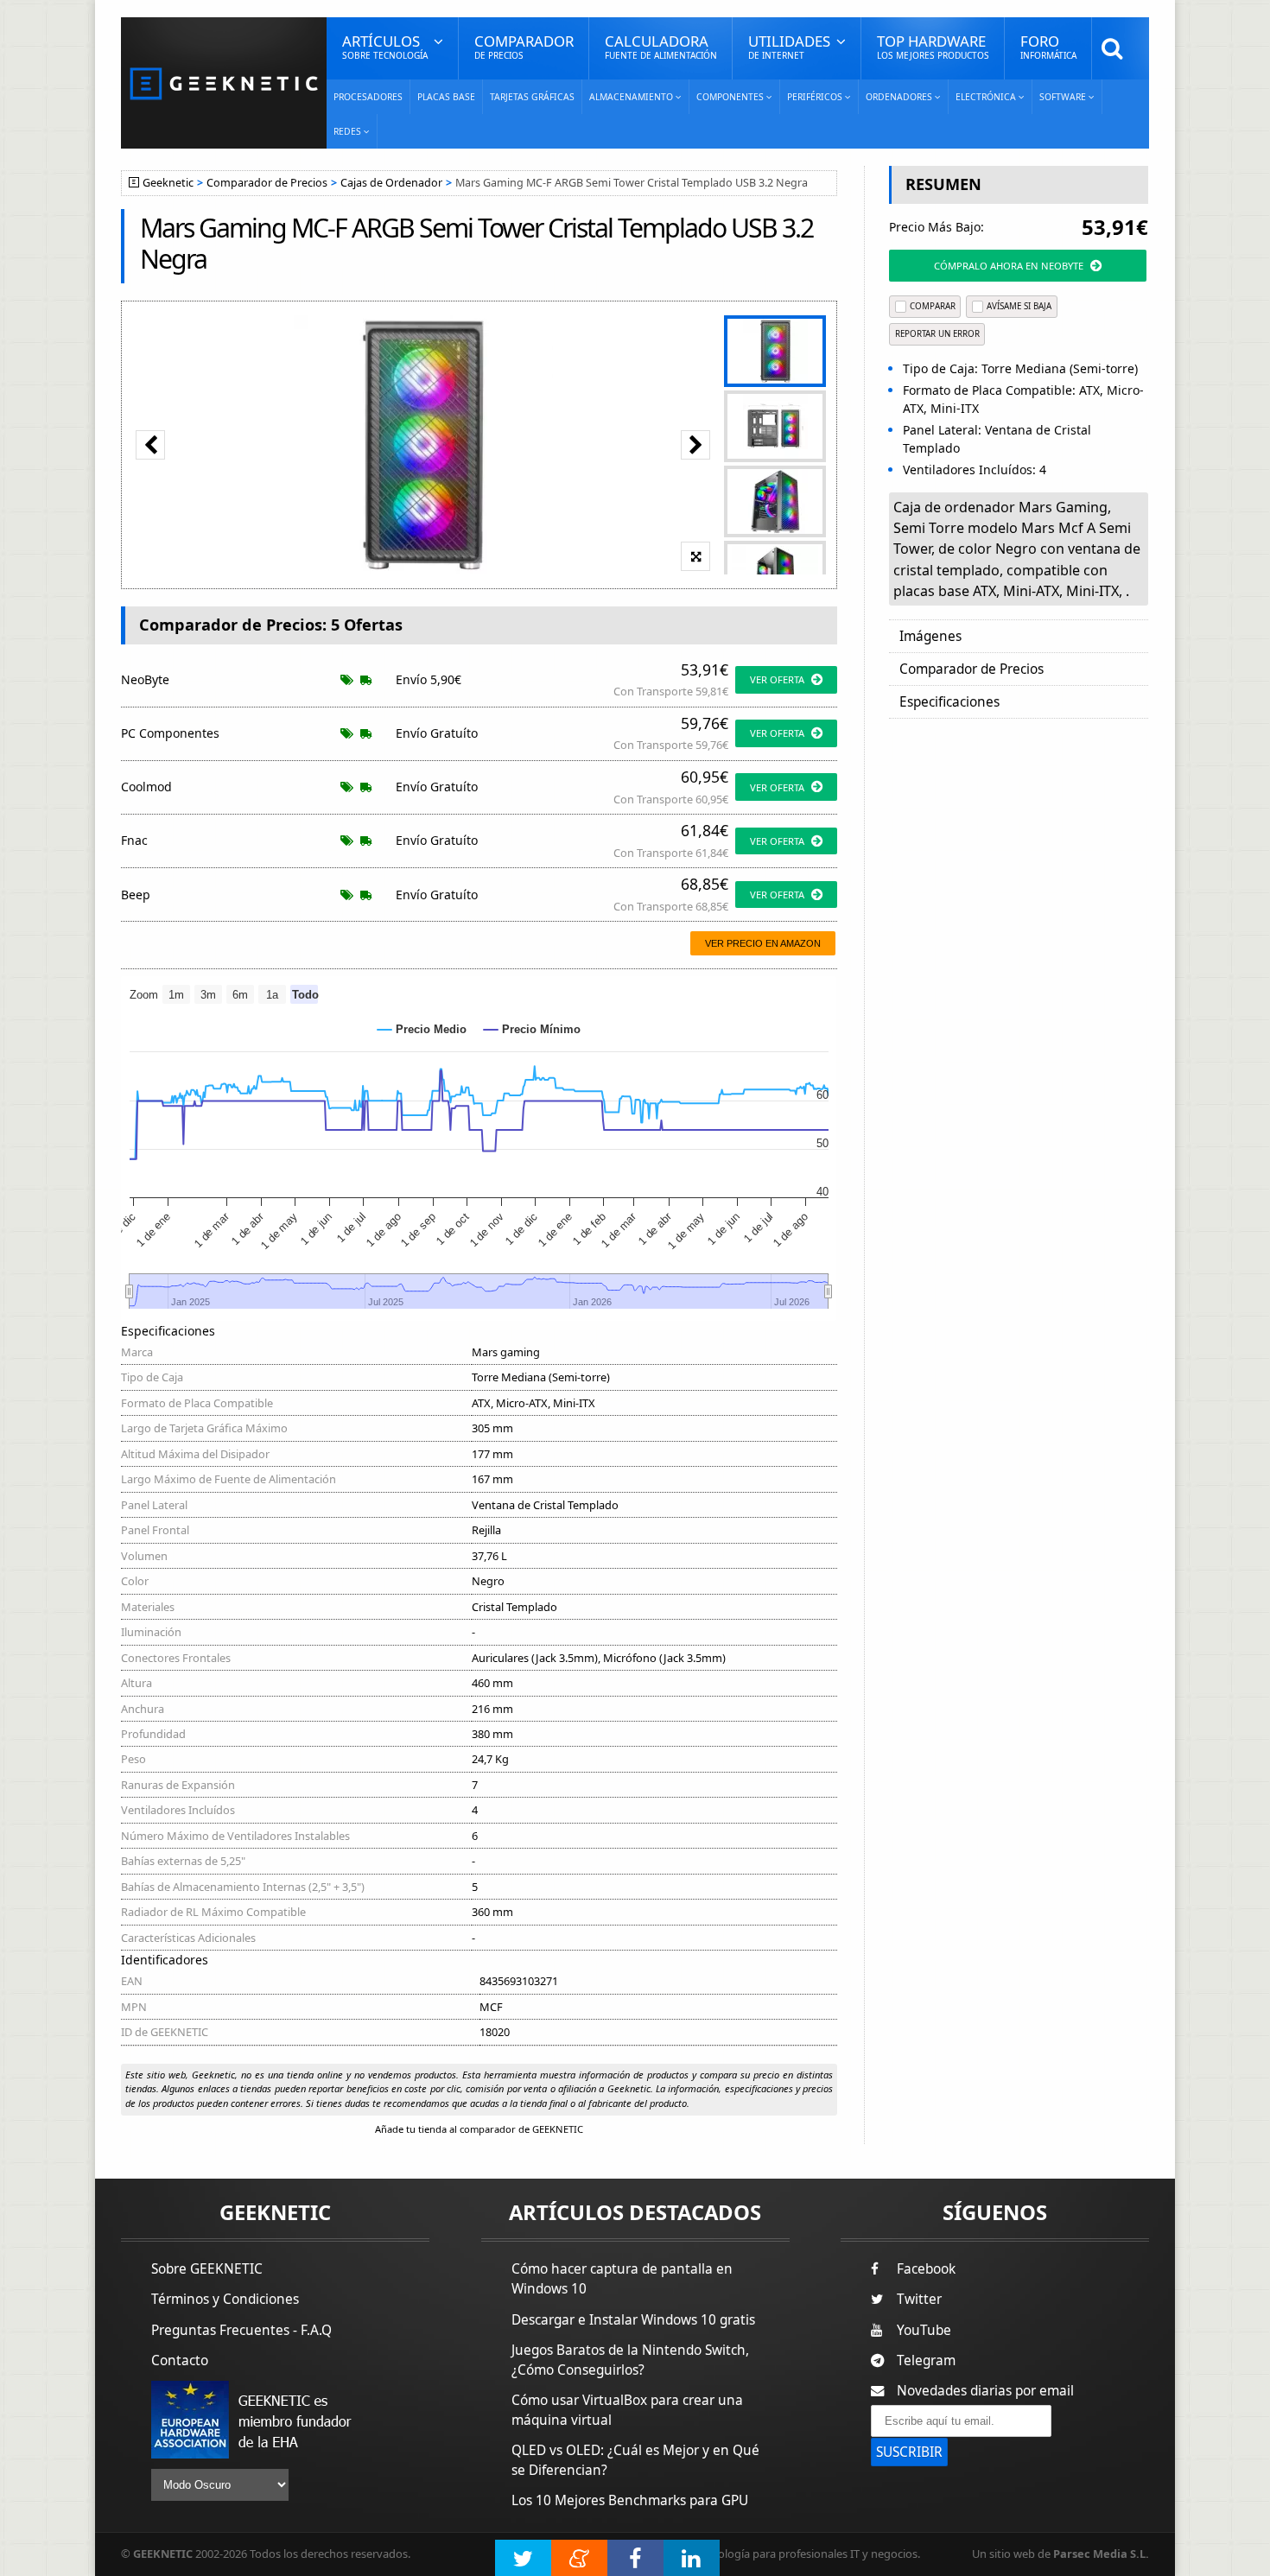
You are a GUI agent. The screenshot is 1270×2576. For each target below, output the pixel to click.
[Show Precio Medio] (422, 1029)
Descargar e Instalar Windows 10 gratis (633, 2320)
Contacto (180, 2360)
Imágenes (930, 636)
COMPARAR (933, 306)
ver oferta (777, 679)
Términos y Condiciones (225, 2299)
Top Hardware (933, 46)
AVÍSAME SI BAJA (1019, 306)
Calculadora (661, 46)
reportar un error (937, 334)
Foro (1048, 46)
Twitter (919, 2299)
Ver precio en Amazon (763, 943)
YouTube (924, 2330)
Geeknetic (168, 183)
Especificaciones (949, 702)
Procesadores (368, 97)
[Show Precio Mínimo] (532, 1029)
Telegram (926, 2360)
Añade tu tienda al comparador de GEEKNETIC (479, 2129)
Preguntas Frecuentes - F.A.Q (241, 2330)
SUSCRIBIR (909, 2452)
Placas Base (446, 97)
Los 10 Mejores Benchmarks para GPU (630, 2500)
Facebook (926, 2269)
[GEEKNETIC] (224, 82)
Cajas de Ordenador (391, 183)
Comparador (524, 46)
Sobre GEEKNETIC (207, 2269)
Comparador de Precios (267, 183)
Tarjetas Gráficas (532, 97)
